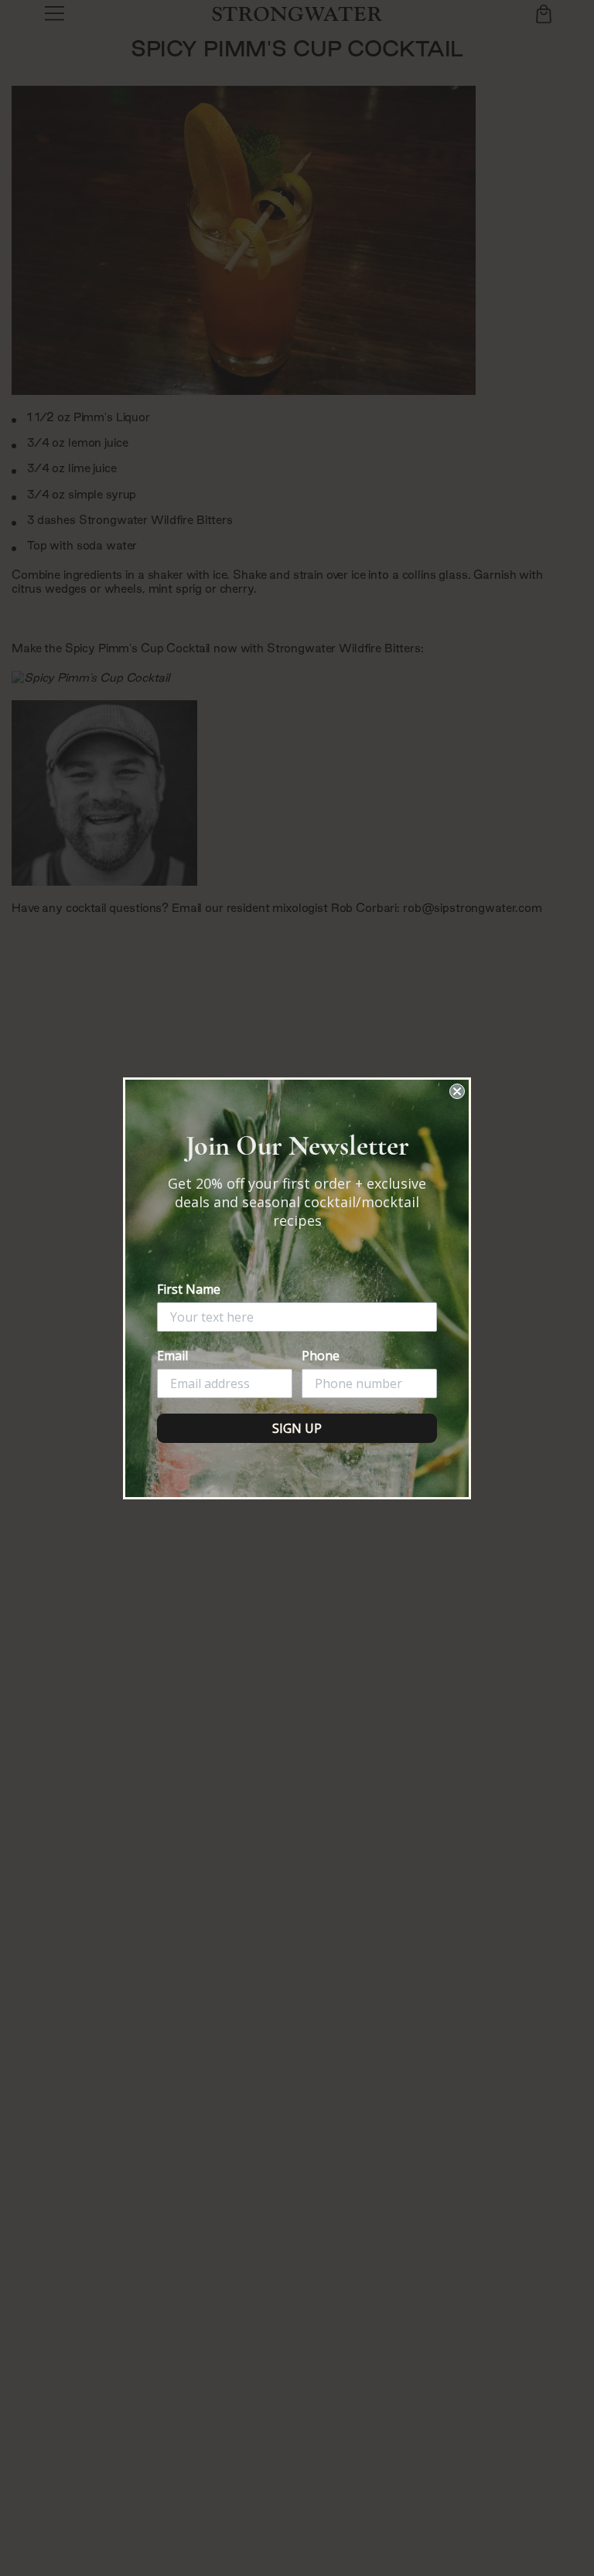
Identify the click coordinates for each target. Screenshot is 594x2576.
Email (172, 1356)
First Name (189, 1289)
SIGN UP (297, 1428)
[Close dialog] (457, 1091)
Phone (321, 1356)
